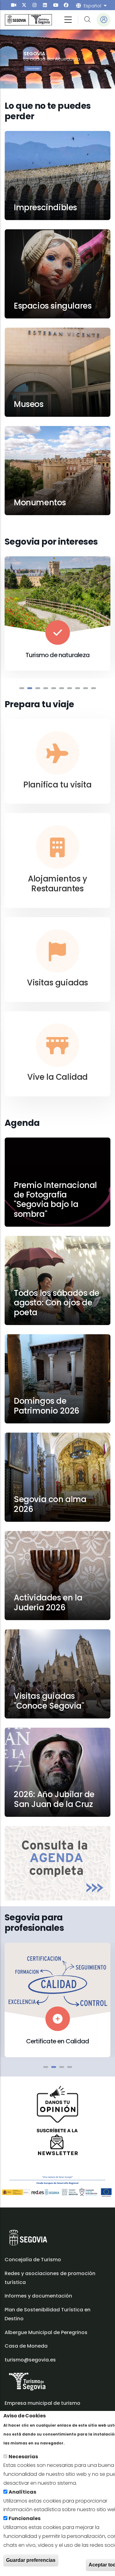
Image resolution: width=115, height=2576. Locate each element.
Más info (77, 2443)
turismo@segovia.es (30, 2360)
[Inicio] (28, 20)
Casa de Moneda (26, 2346)
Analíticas (22, 2492)
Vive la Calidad (57, 1077)
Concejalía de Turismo (33, 2260)
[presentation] (14, 5)
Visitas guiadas (57, 983)
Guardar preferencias (31, 2560)
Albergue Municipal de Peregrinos (46, 2332)
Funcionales (25, 2518)
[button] (22, 688)
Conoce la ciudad (33, 69)
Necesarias (23, 2457)
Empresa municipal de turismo (42, 2403)
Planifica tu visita (57, 785)
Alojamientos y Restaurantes (57, 884)
